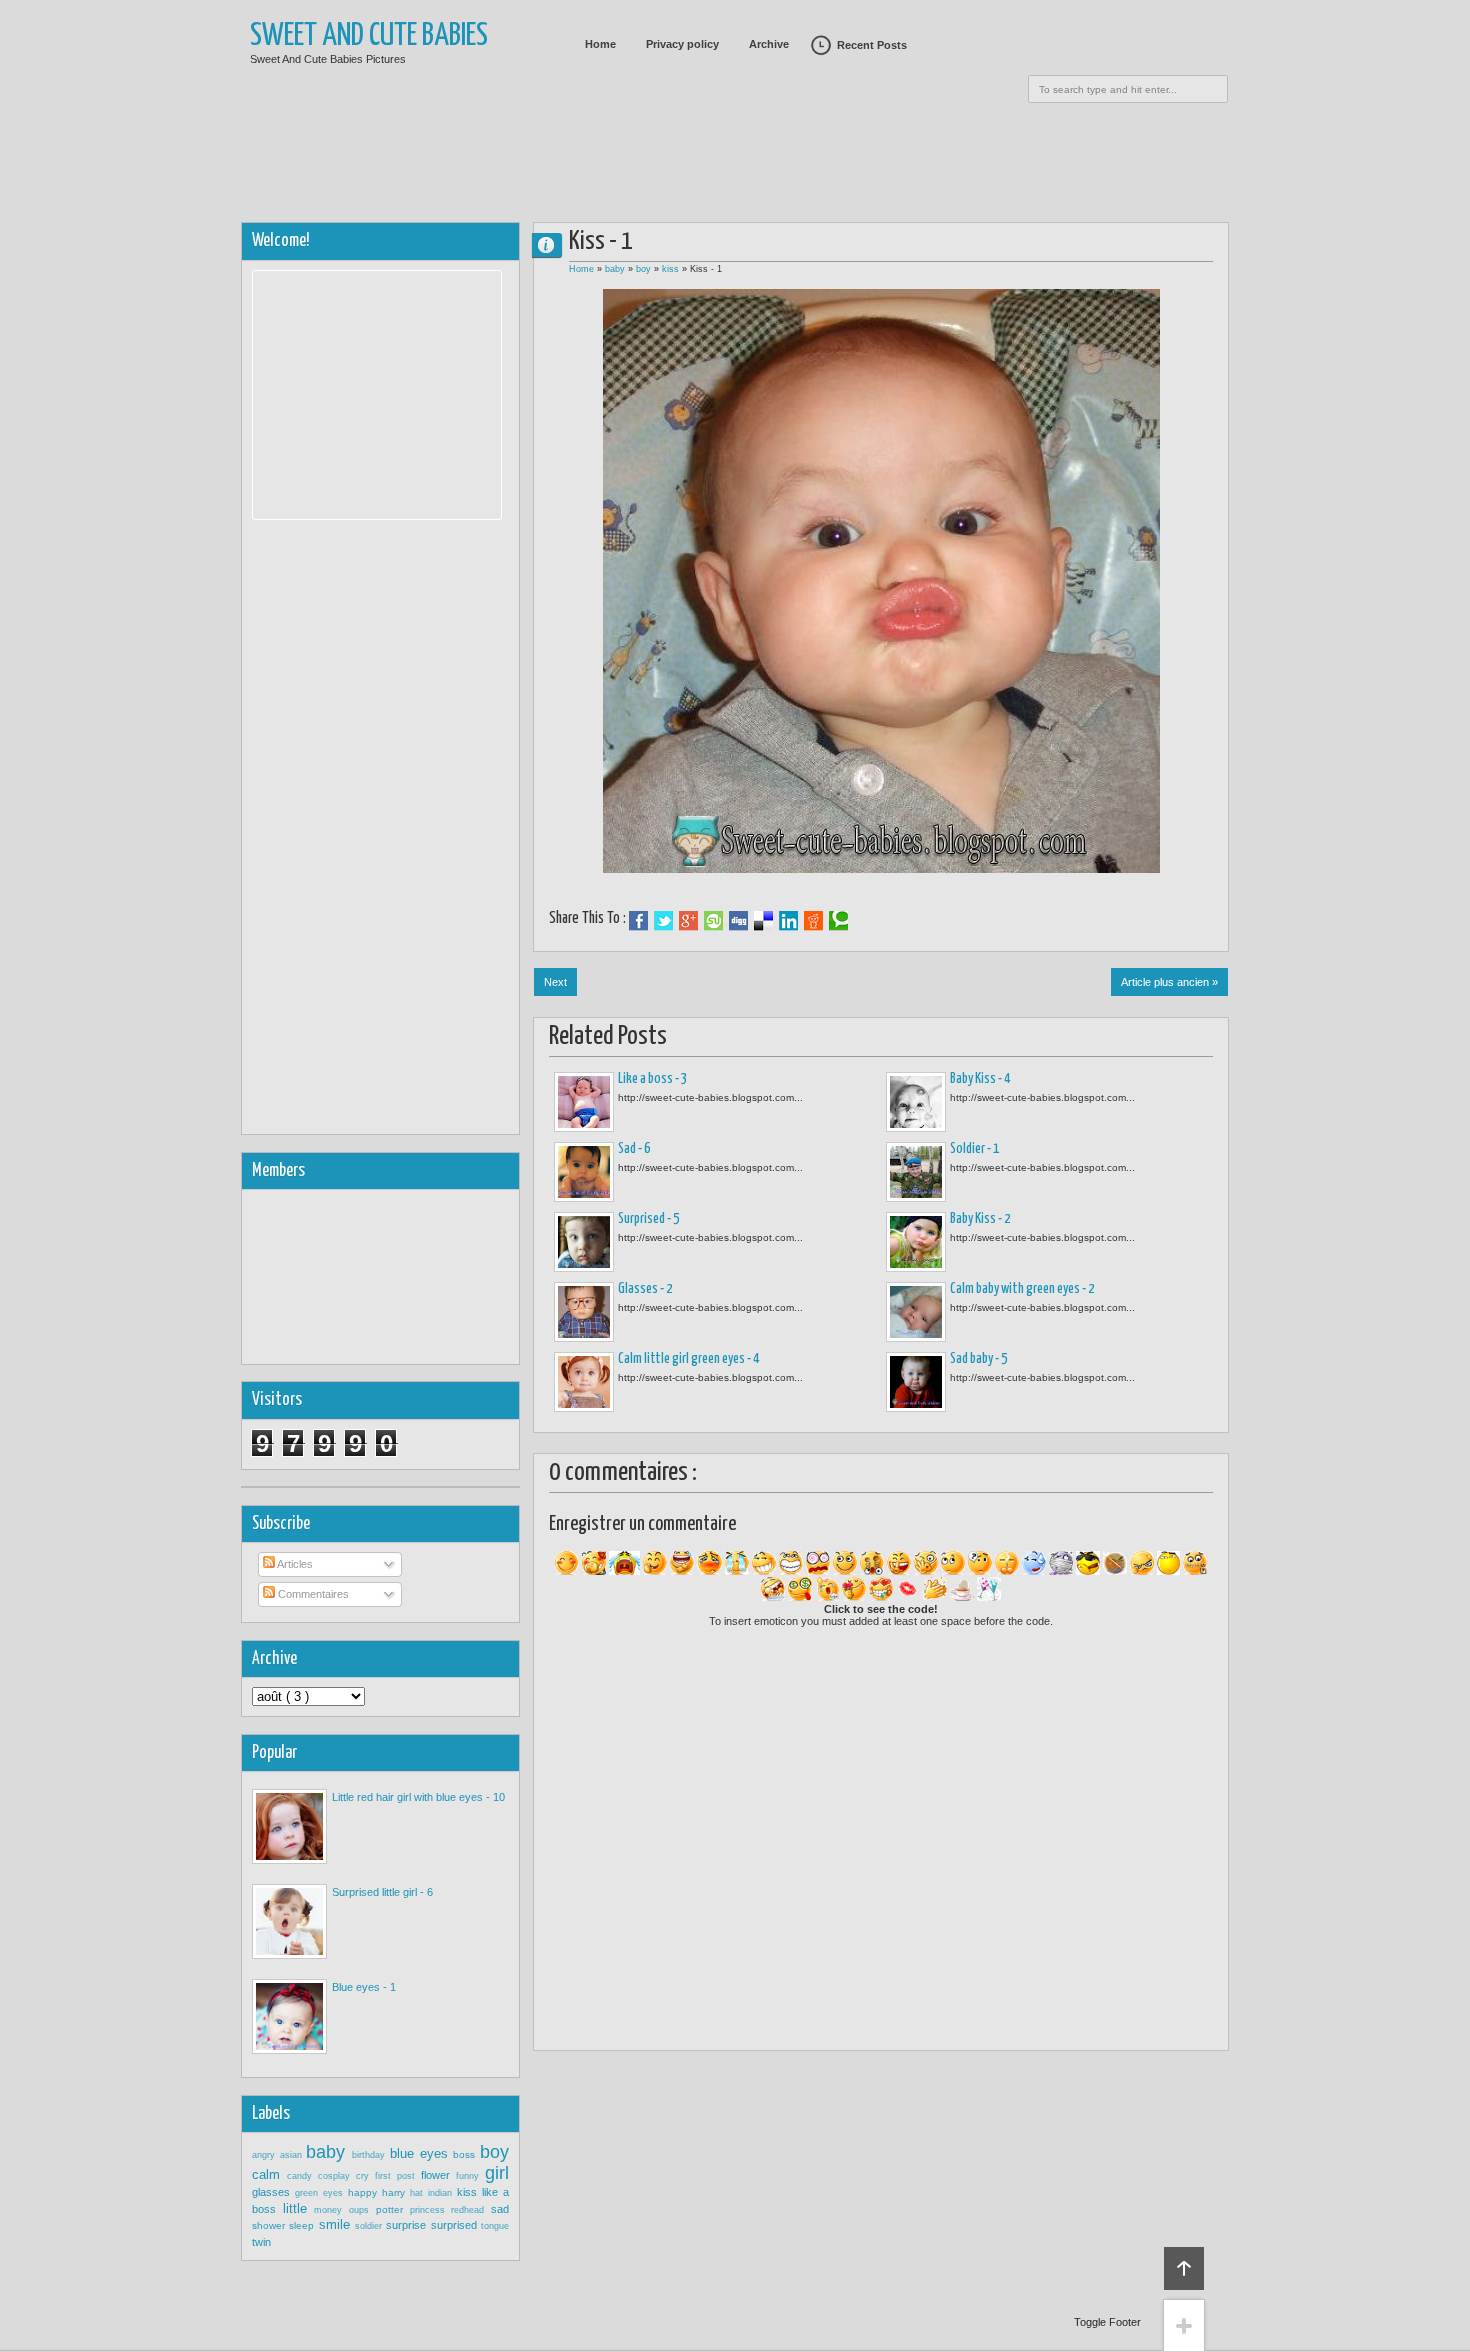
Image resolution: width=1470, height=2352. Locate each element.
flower (438, 2175)
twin (261, 2242)
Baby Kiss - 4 (980, 1079)
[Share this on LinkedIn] (788, 921)
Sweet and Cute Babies (369, 36)
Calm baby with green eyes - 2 (1022, 1289)
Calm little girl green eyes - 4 (688, 1359)
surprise (408, 2225)
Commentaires (312, 1594)
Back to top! (1184, 2268)
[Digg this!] (738, 921)
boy (645, 269)
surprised (456, 2225)
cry (365, 2176)
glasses (273, 2192)
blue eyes (421, 2153)
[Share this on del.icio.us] (763, 921)
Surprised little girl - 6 (382, 1892)
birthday (371, 2155)
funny (470, 2176)
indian (442, 2193)
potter (393, 2209)
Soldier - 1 (974, 1149)
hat (419, 2193)
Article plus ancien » (1169, 982)
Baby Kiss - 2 (980, 1219)
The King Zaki (555, 244)
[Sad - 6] (584, 1172)
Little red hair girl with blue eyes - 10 (418, 1797)
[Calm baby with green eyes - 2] (916, 1312)
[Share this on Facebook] (638, 921)
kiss (672, 269)
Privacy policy (682, 44)
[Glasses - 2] (584, 1312)
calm (269, 2174)
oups (362, 2210)
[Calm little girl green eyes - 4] (584, 1382)
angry (266, 2155)
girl (497, 2173)
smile (337, 2224)
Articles (294, 1564)
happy (365, 2192)
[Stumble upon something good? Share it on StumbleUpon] (713, 921)
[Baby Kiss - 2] (916, 1242)
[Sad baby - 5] (916, 1382)
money (331, 2210)
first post (398, 2176)
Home (600, 44)
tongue (495, 2226)
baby (616, 269)
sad (500, 2209)
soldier (370, 2226)
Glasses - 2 (645, 1289)
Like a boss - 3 (652, 1079)
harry (396, 2192)
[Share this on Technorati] (838, 921)
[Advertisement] (735, 155)
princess (431, 2210)
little (299, 2208)
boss (466, 2154)
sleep (303, 2225)
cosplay (337, 2176)
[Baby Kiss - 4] (916, 1102)
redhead (471, 2210)
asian (293, 2155)
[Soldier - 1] (916, 1172)
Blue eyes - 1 (364, 1987)
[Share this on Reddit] (813, 921)
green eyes (321, 2193)
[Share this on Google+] (688, 921)
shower (270, 2225)
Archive (769, 44)
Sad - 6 (634, 1149)
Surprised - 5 (648, 1219)
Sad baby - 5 (978, 1359)
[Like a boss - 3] (584, 1102)
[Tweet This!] (663, 921)
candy (302, 2176)
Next (555, 982)
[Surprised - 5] (584, 1242)
